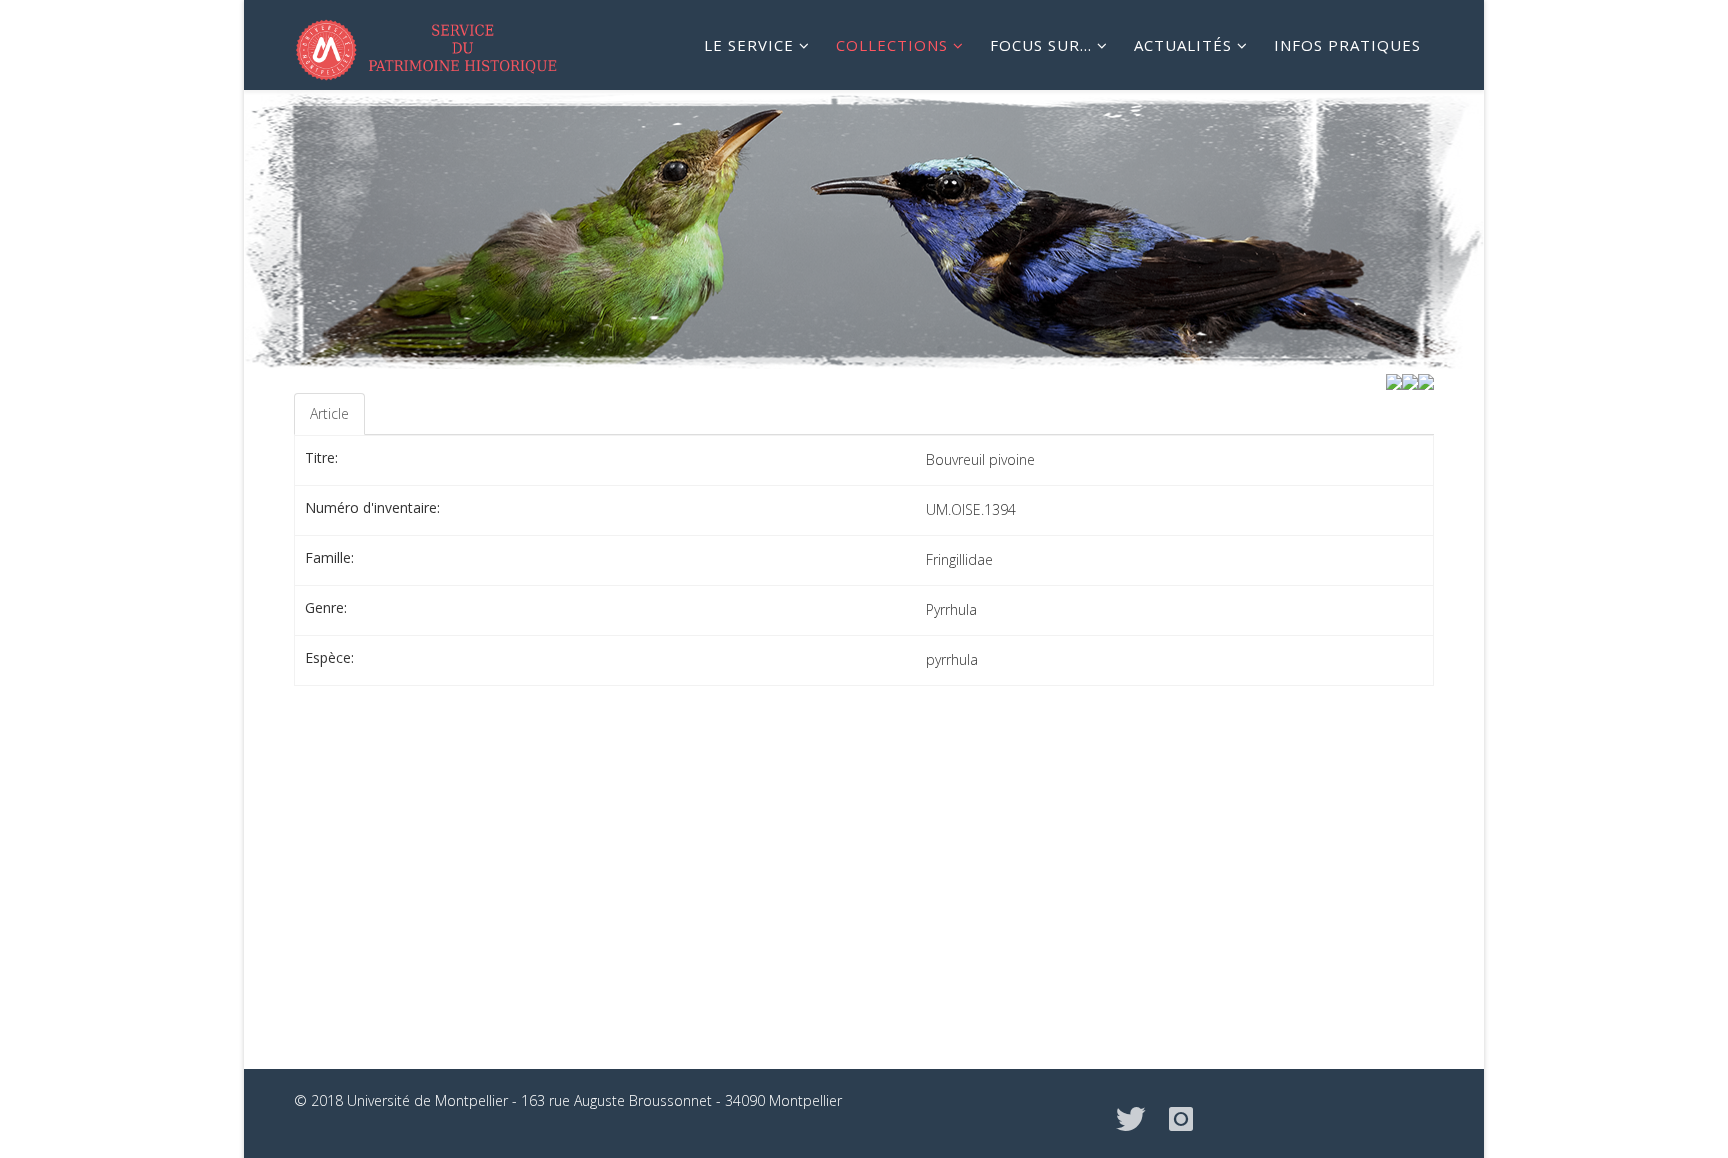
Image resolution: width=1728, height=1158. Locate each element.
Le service (749, 45)
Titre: (321, 457)
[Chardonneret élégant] (1426, 380)
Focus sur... (1041, 45)
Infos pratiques (1347, 45)
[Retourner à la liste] (1410, 380)
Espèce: (329, 657)
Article (329, 413)
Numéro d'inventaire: (372, 507)
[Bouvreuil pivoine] (1394, 380)
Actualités (1183, 45)
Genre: (326, 607)
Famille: (329, 557)
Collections (892, 45)
